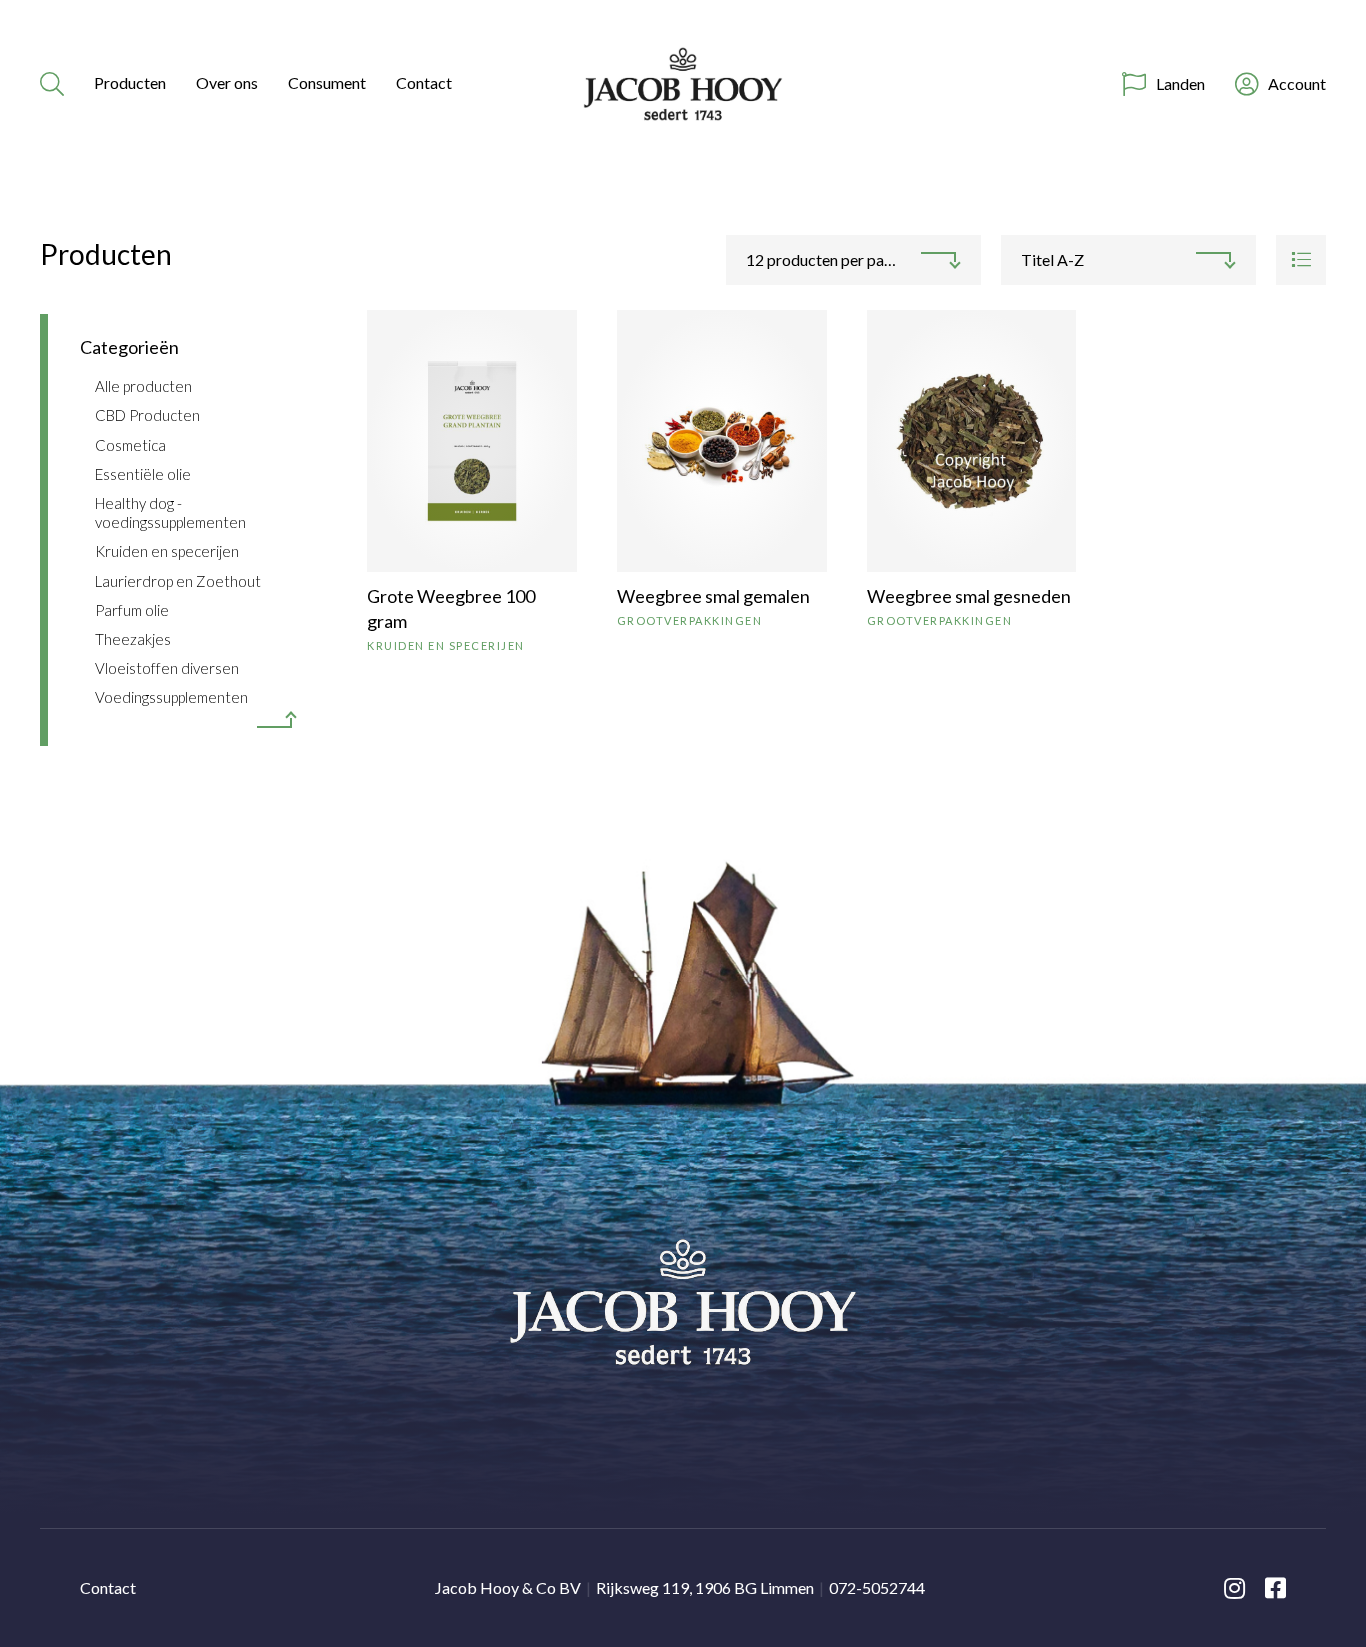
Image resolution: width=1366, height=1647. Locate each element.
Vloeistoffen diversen (167, 668)
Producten (130, 82)
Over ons (227, 82)
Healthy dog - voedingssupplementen (170, 512)
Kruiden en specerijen (167, 551)
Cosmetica (130, 445)
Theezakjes (133, 639)
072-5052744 (877, 1587)
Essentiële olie (143, 474)
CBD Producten (147, 415)
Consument (327, 82)
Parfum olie (132, 610)
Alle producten (143, 386)
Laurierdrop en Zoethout (178, 581)
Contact (424, 82)
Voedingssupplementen (171, 697)
